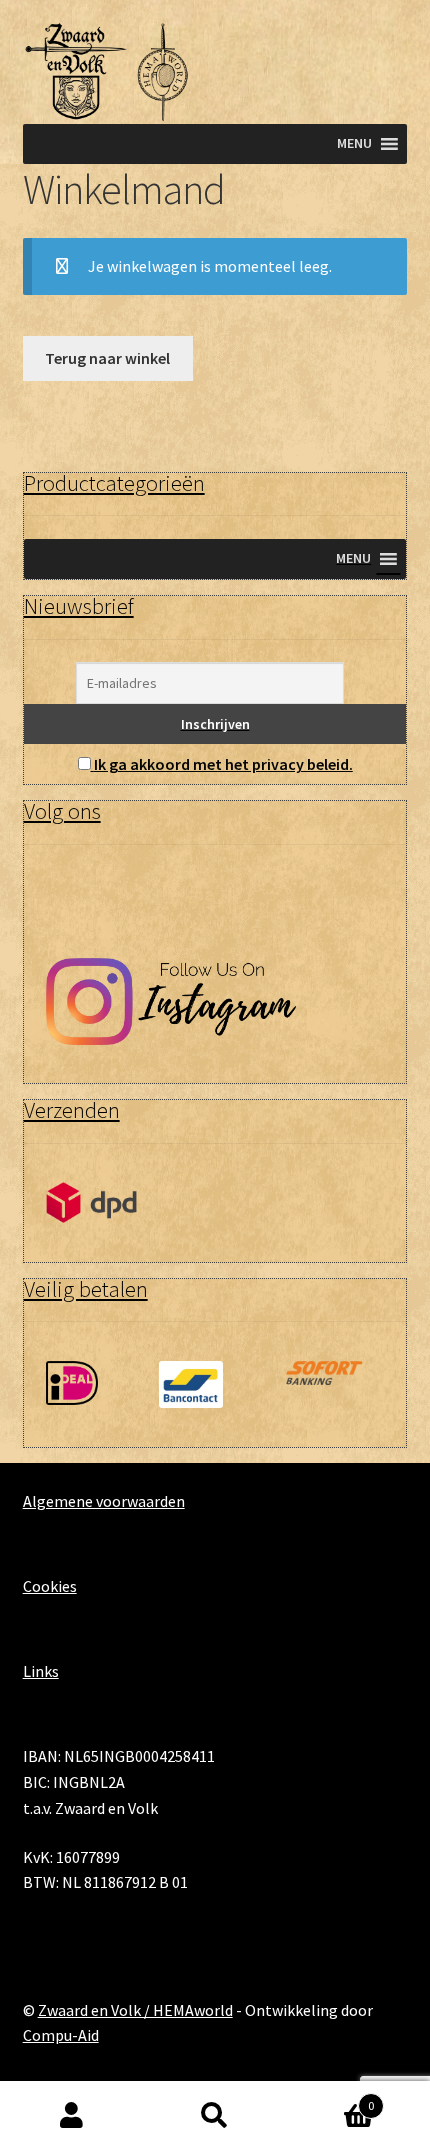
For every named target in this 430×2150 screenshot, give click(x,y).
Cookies (50, 1586)
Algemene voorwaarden (104, 1501)
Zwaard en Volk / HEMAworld (135, 2010)
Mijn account (71, 2116)
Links (41, 1671)
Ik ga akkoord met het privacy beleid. (223, 764)
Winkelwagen (331, 2098)
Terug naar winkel (107, 358)
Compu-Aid (61, 2035)
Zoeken (214, 2116)
